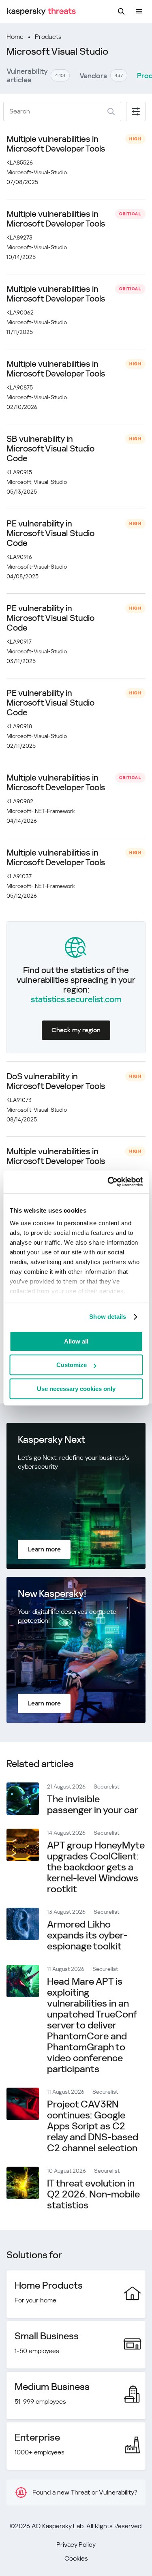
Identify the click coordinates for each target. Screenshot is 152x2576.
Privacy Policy (76, 2545)
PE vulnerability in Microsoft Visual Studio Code (50, 533)
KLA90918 (19, 726)
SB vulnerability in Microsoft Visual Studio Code (50, 449)
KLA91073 (19, 1100)
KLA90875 (20, 387)
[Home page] (41, 12)
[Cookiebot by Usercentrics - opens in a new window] (108, 1182)
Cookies (76, 2558)
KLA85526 (20, 163)
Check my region (76, 1030)
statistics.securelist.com (76, 999)
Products (48, 37)
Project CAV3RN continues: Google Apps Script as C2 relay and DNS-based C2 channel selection (93, 2126)
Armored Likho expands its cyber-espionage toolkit (87, 1935)
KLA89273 (19, 237)
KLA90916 (19, 557)
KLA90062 (20, 312)
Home (15, 37)
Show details (108, 1317)
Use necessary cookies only (76, 1389)
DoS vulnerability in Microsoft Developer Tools (56, 1081)
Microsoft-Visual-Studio (37, 172)
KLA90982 (20, 801)
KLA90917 (19, 642)
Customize (72, 1365)
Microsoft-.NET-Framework (41, 811)
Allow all (76, 1341)
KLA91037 (19, 876)
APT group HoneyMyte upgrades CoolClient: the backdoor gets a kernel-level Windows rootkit (96, 1867)
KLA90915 (19, 472)
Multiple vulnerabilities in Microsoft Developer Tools (56, 144)
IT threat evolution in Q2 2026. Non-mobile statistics (93, 2194)
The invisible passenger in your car (93, 1805)
